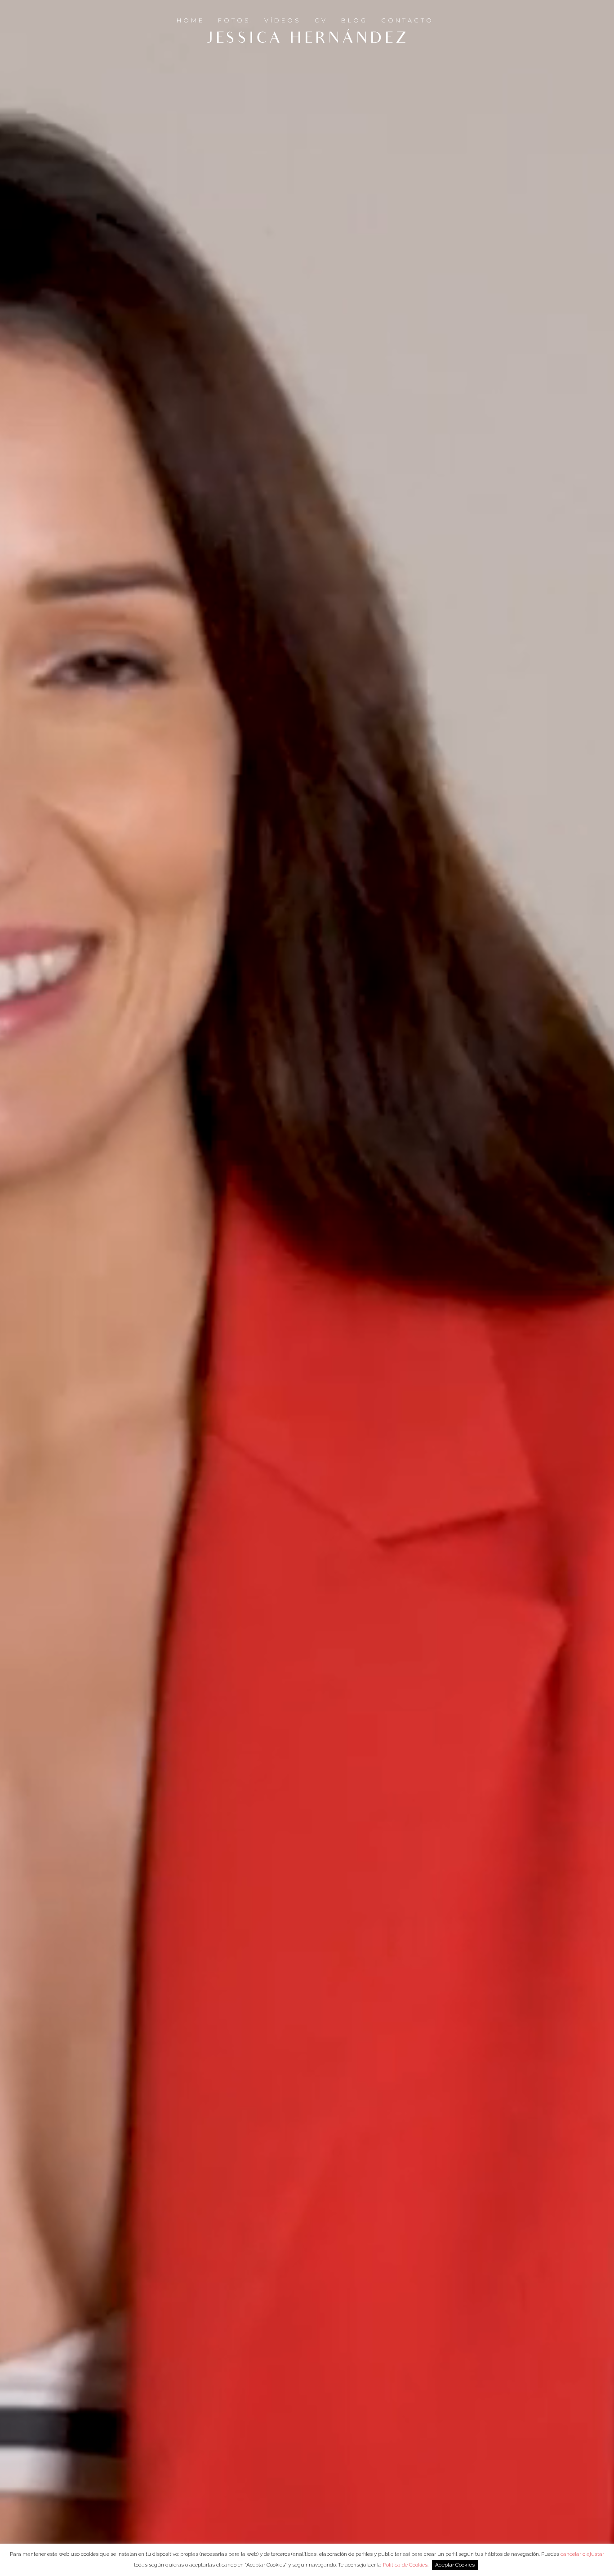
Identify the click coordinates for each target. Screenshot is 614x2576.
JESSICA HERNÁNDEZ (307, 40)
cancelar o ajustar (582, 2554)
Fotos (234, 20)
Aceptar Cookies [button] (455, 2565)
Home (191, 20)
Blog (354, 20)
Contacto (407, 20)
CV (321, 20)
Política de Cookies (405, 2565)
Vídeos (283, 20)
